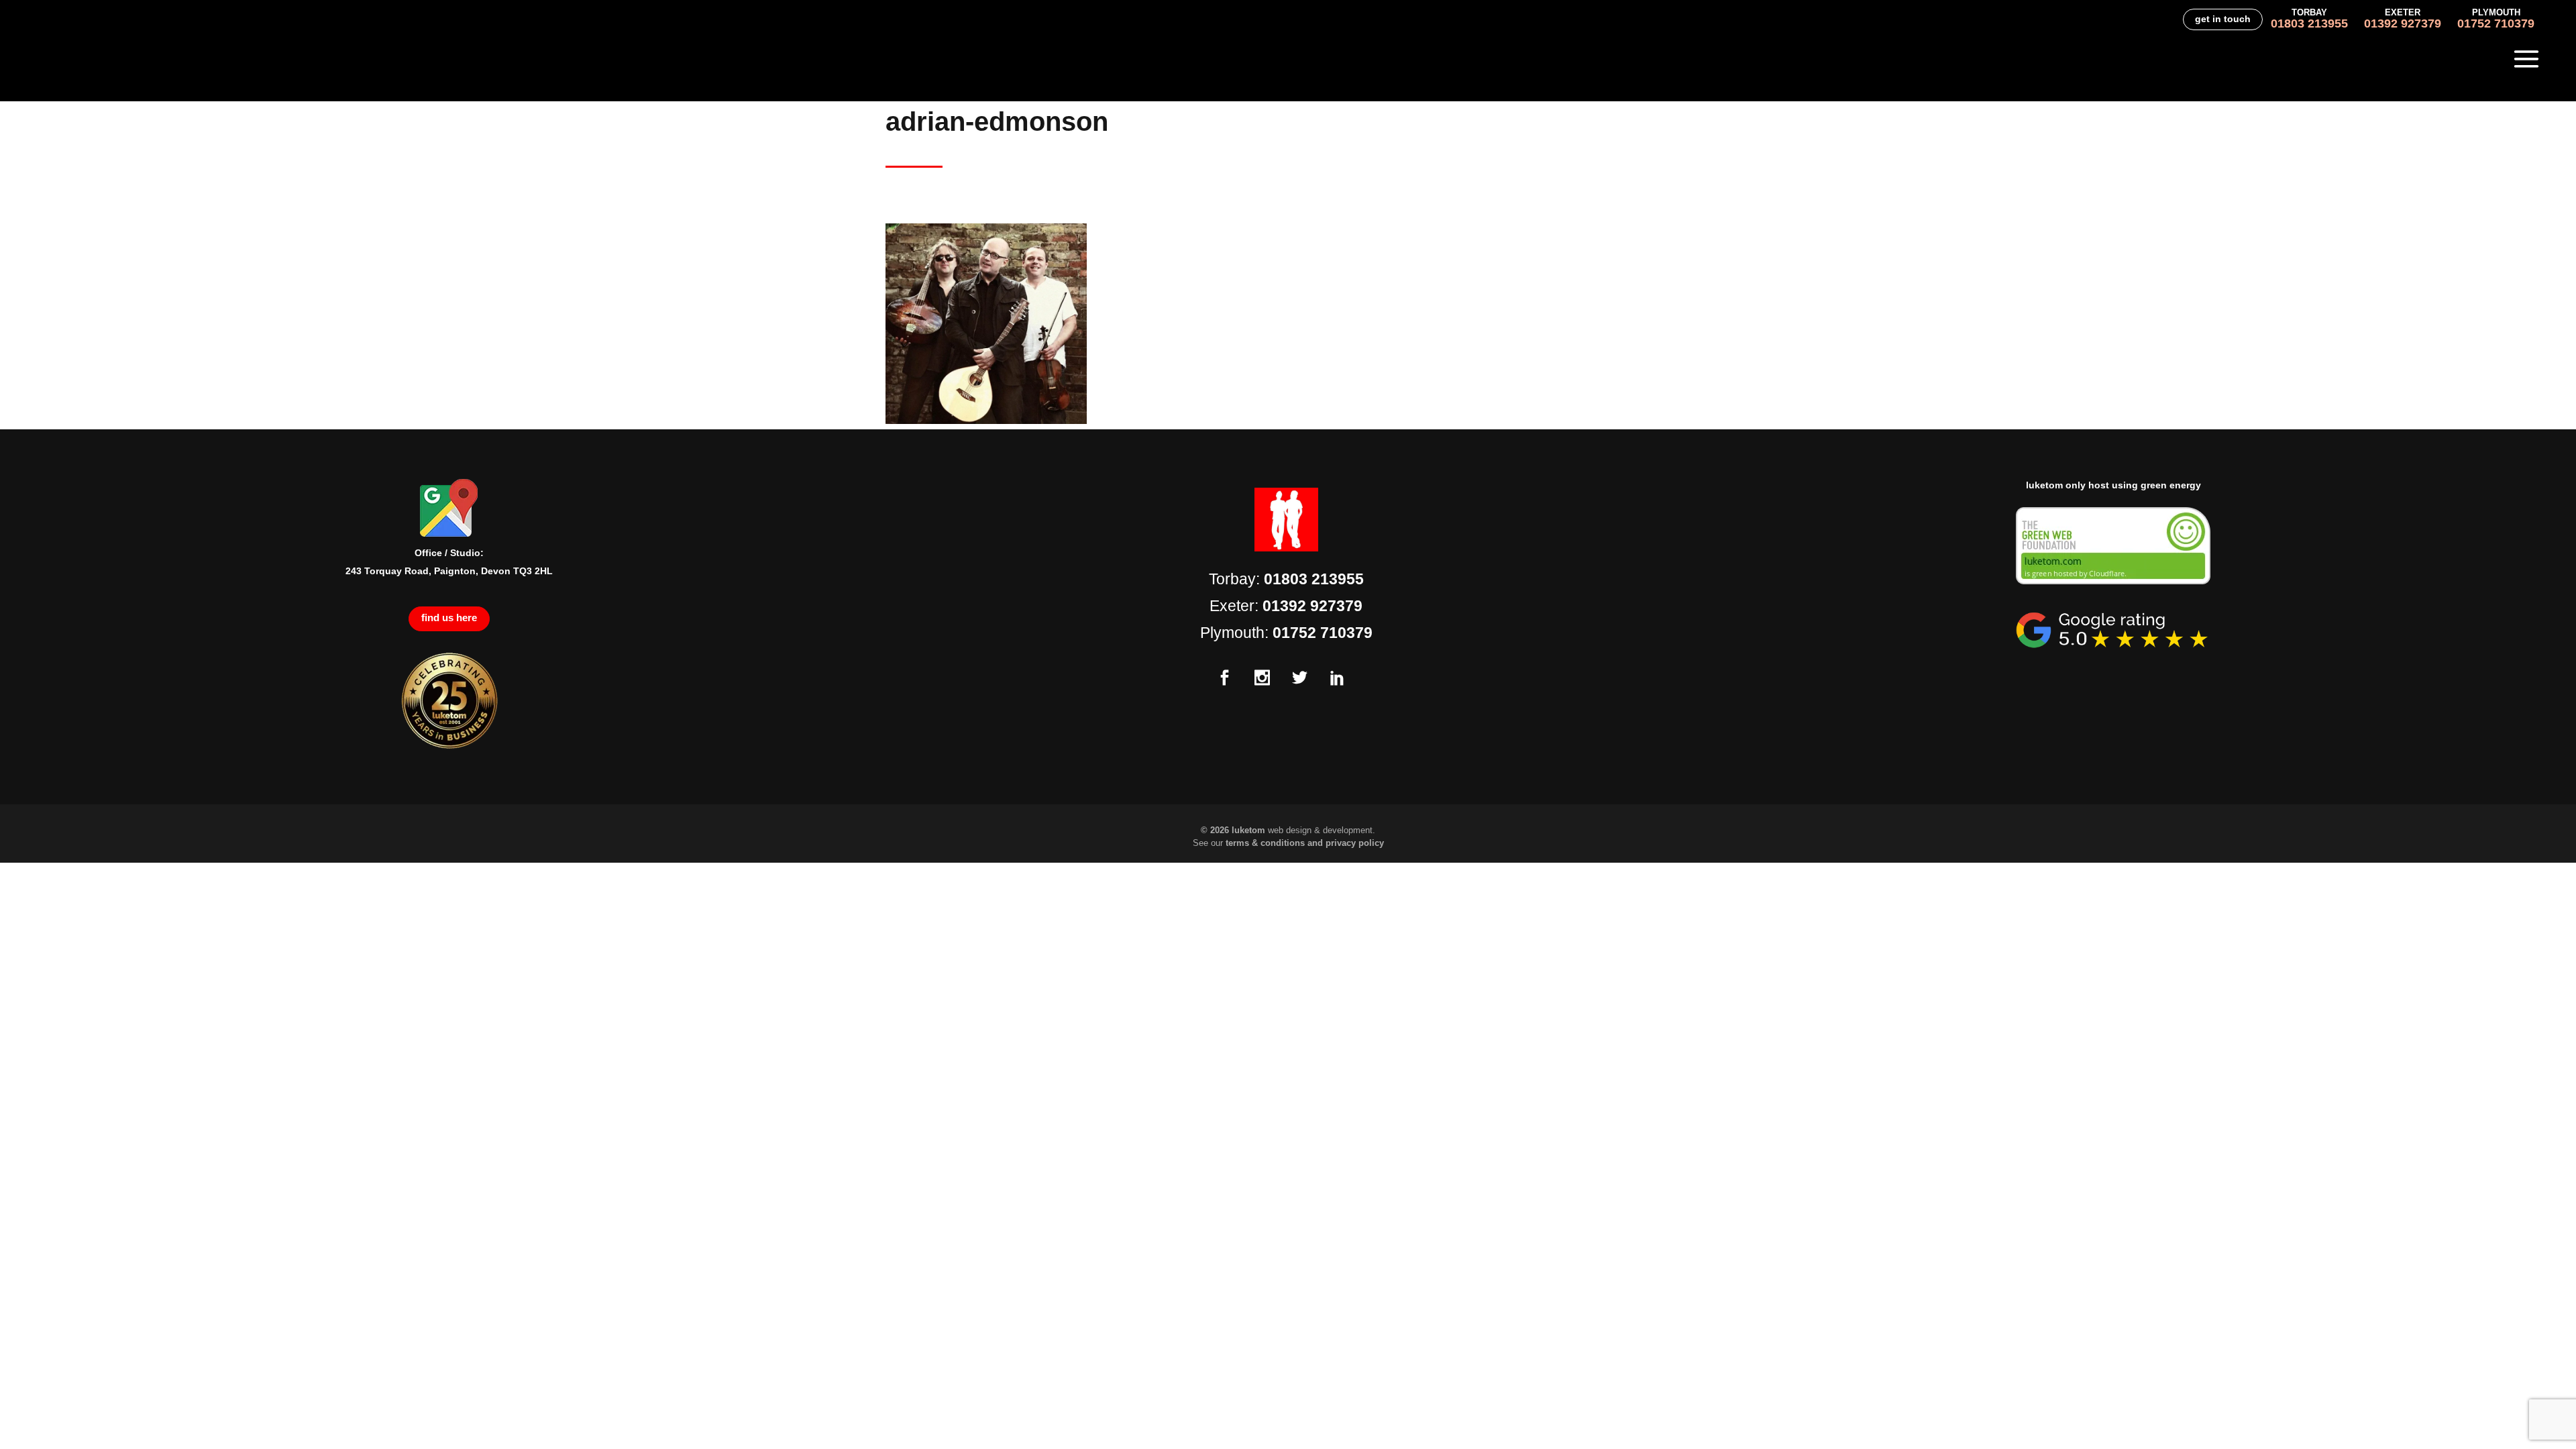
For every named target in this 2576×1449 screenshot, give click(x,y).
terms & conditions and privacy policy (1305, 843)
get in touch (2223, 19)
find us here (449, 618)
